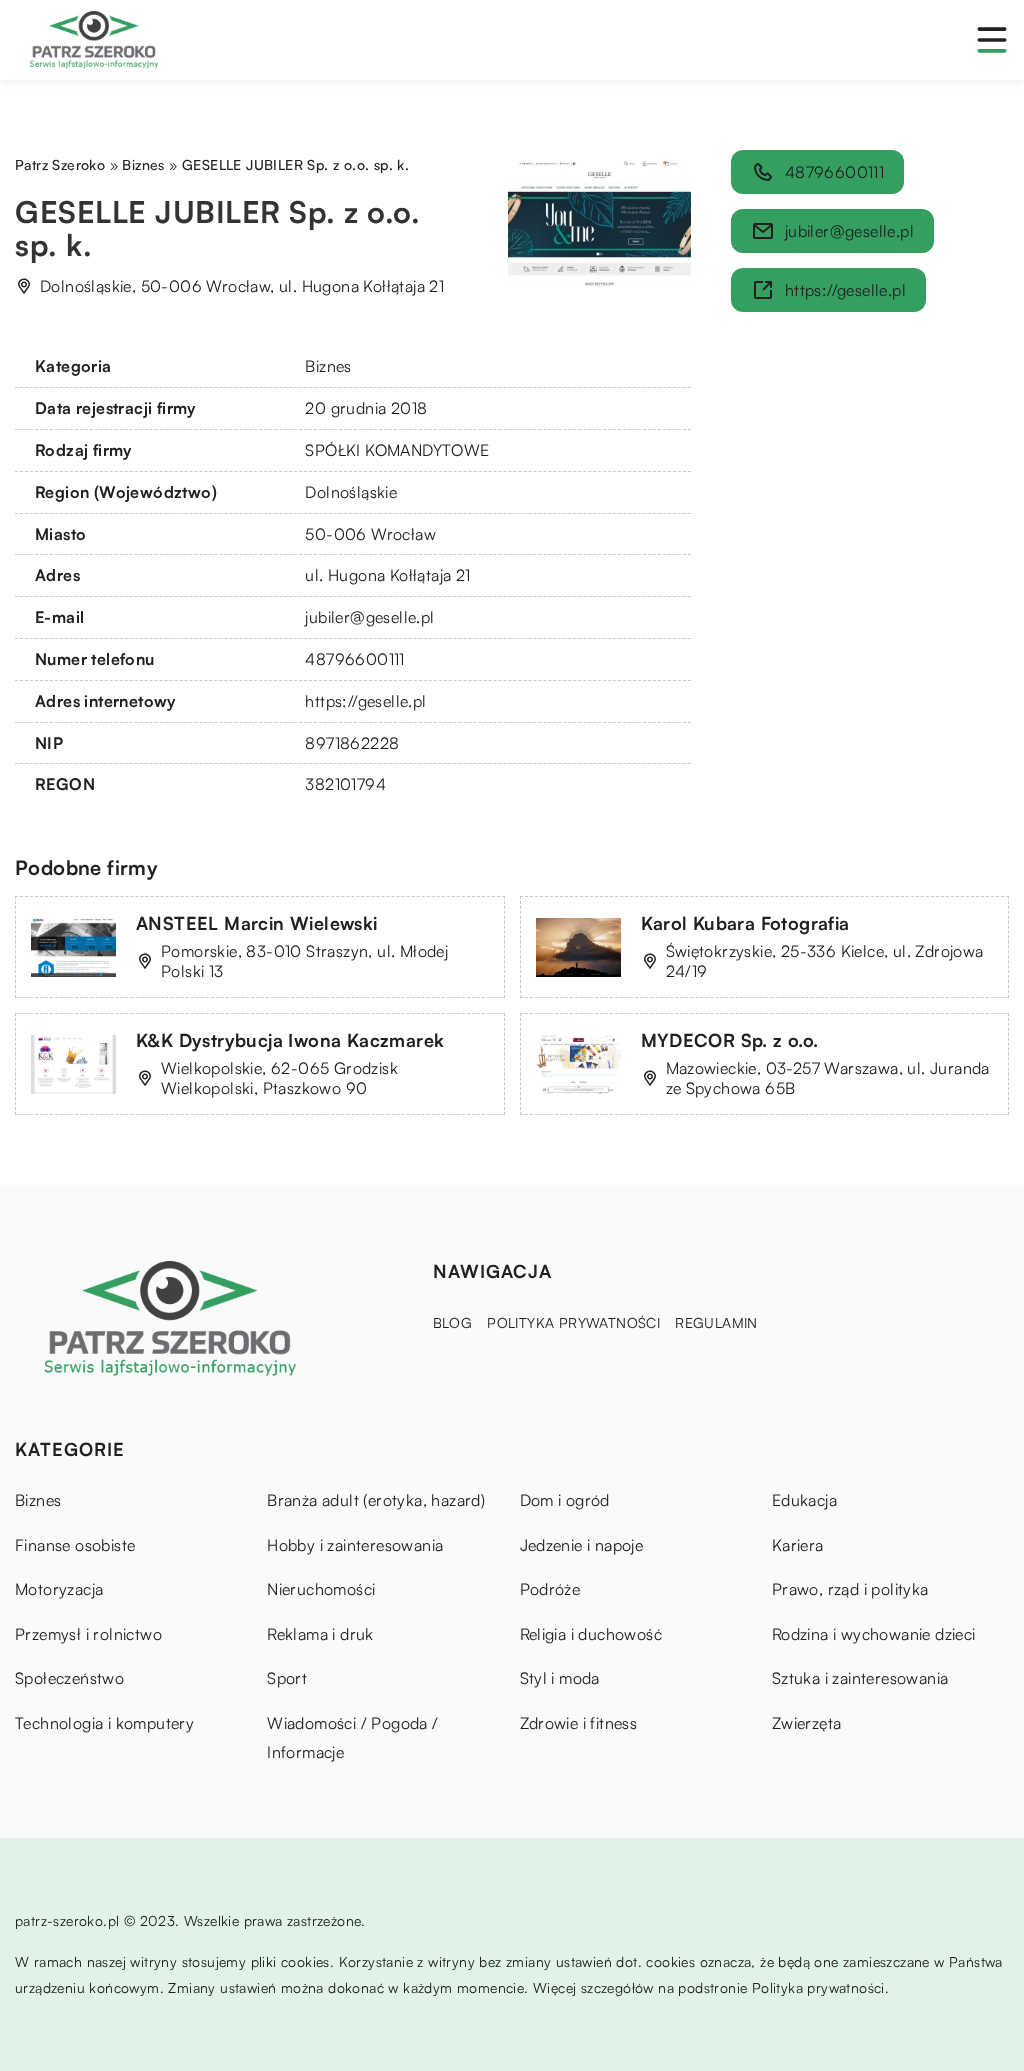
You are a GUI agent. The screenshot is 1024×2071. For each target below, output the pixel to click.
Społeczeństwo (69, 1678)
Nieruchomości (321, 1589)
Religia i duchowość (591, 1634)
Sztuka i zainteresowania (860, 1678)
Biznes (328, 366)
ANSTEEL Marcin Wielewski (257, 923)
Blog (453, 1322)
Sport (287, 1678)
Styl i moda (560, 1678)
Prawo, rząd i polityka (850, 1589)
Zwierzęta (807, 1723)
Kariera (798, 1545)
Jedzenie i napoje (582, 1545)
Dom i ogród (565, 1500)
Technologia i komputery (104, 1723)
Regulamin (716, 1322)
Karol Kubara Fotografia (745, 923)
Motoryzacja (59, 1589)
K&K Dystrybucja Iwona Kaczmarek (290, 1040)
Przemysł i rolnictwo (88, 1634)
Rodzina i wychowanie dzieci (874, 1634)
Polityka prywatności (573, 1322)
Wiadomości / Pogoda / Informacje (352, 1738)
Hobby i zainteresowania (355, 1545)
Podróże (550, 1589)
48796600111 (354, 659)
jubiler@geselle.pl (369, 617)
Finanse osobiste (75, 1545)
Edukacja (804, 1500)
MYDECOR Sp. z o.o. (730, 1040)
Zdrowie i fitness (579, 1723)
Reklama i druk (320, 1634)
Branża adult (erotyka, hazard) (376, 1500)
